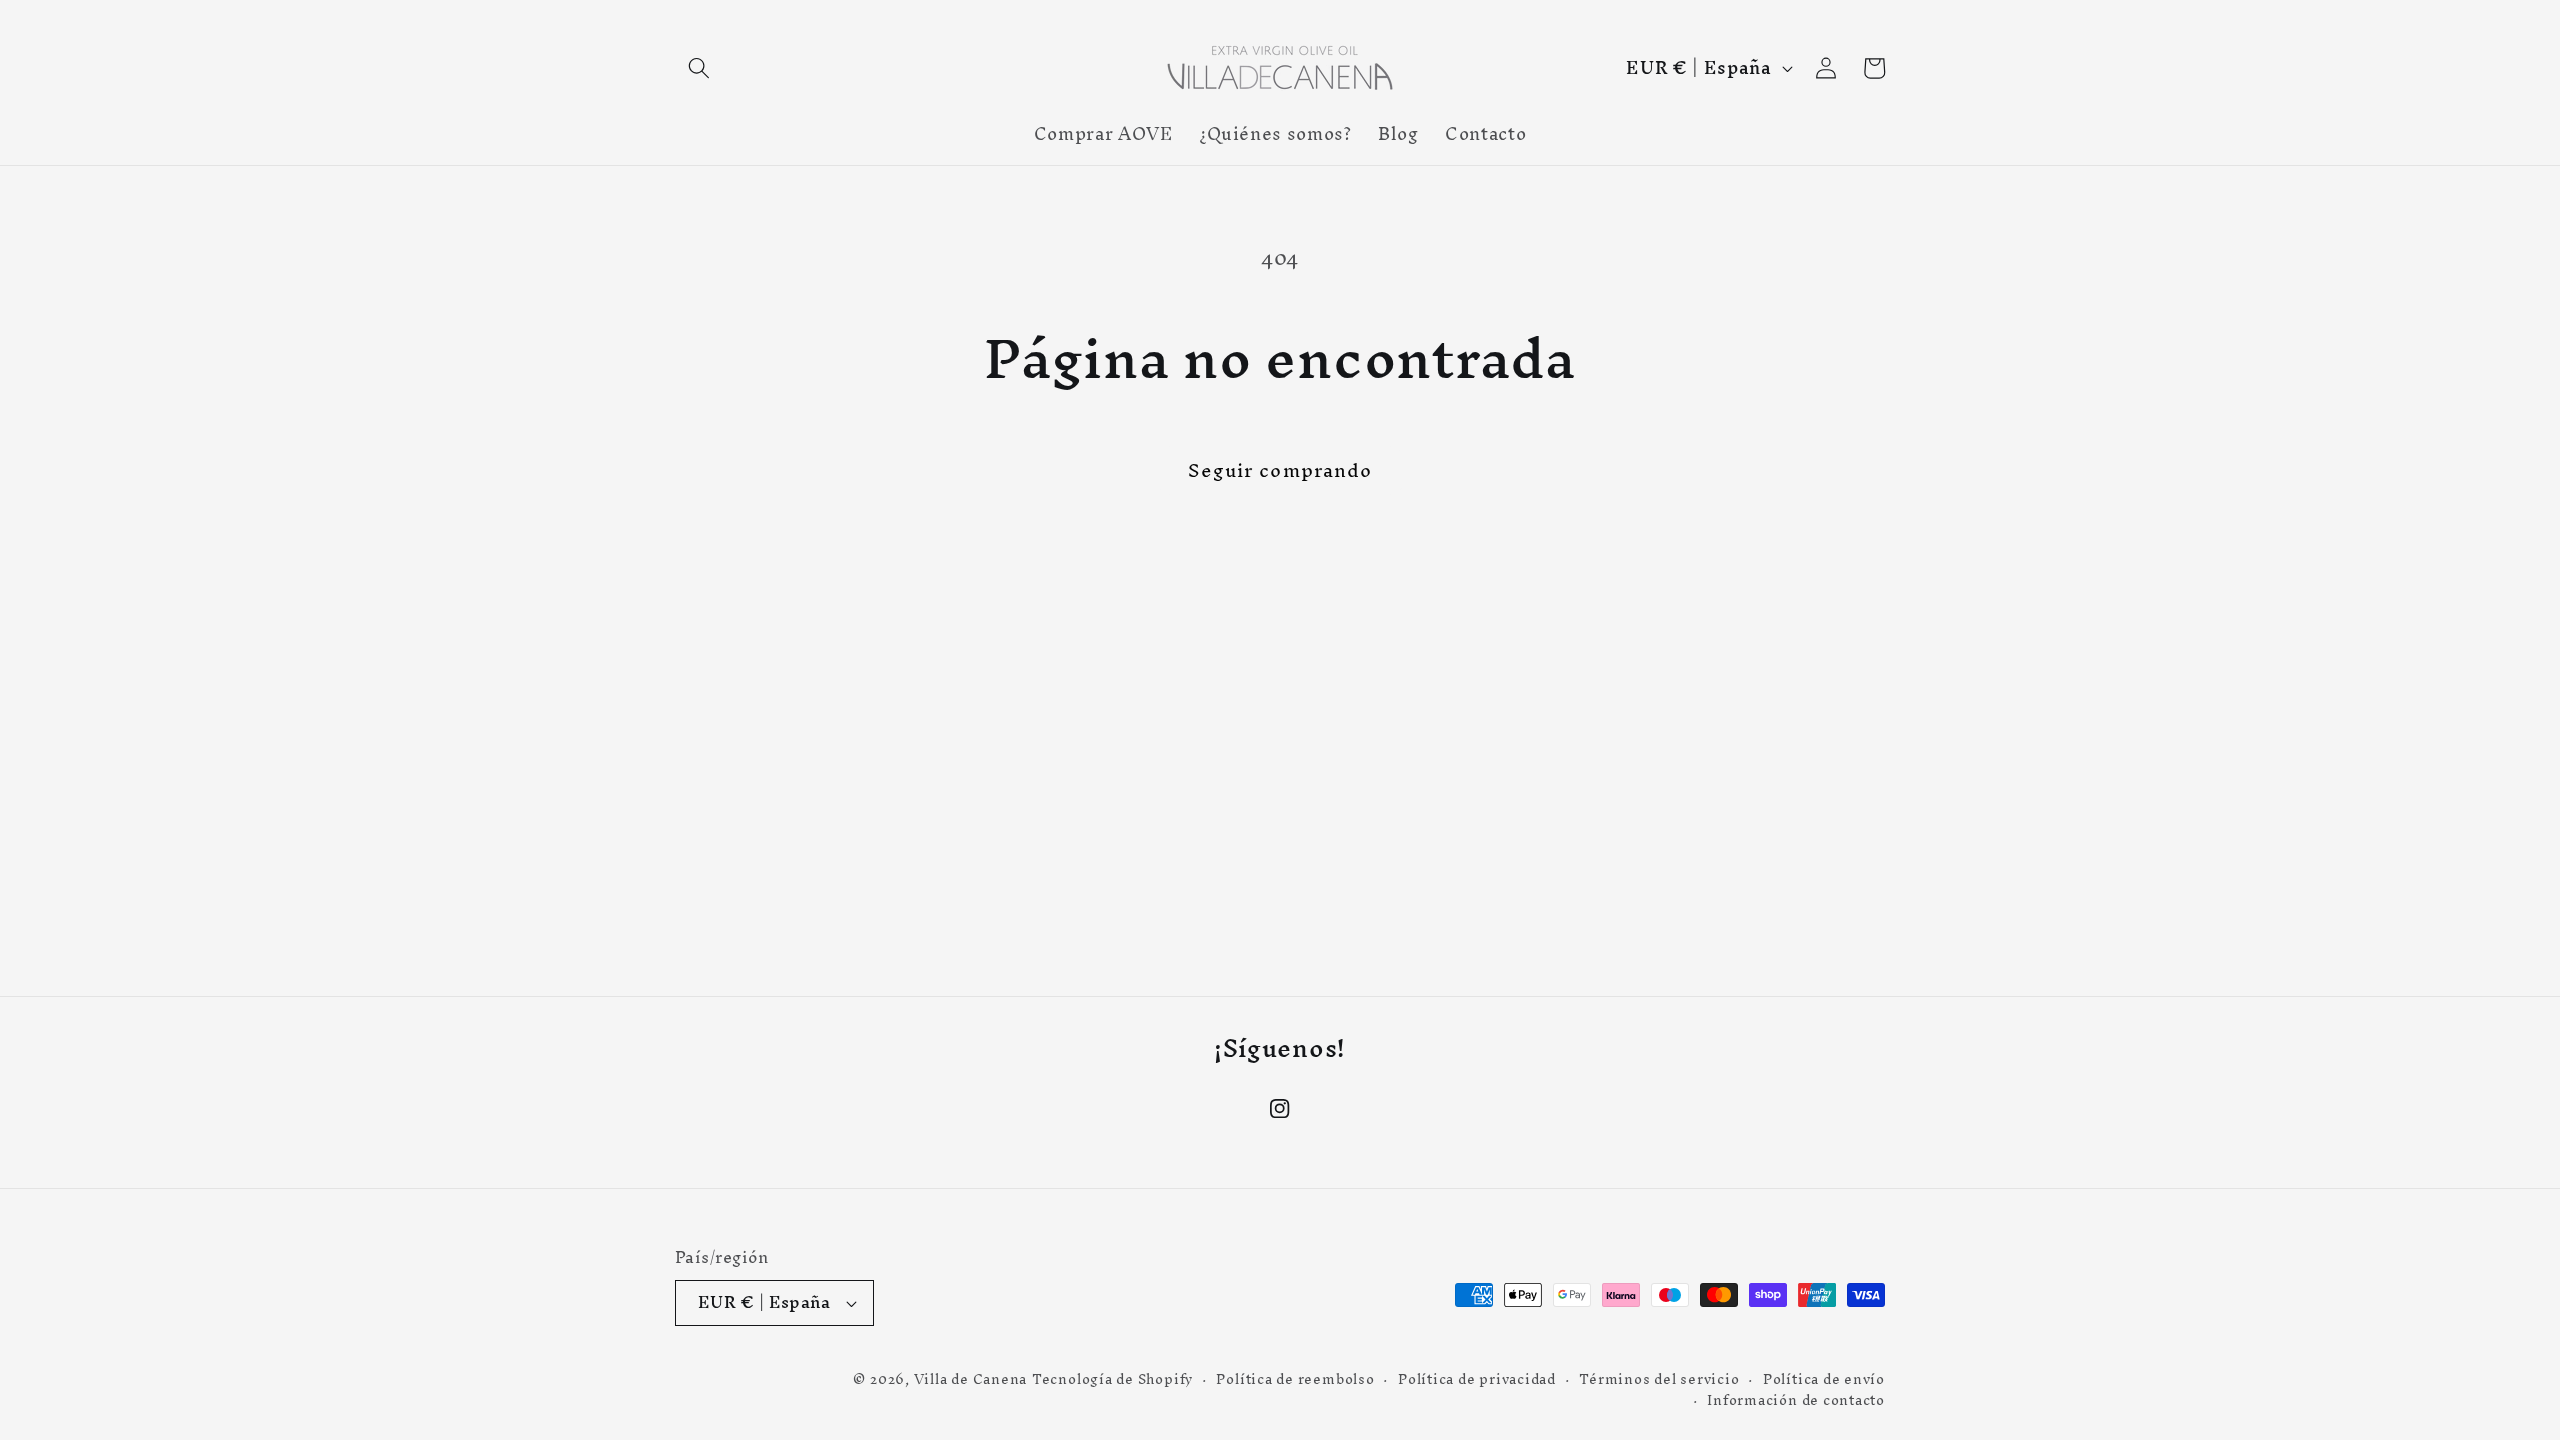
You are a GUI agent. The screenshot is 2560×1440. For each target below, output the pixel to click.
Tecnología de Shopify (1112, 1379)
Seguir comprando (1280, 470)
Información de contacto (1796, 1401)
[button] (699, 68)
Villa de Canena (971, 1379)
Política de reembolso (1295, 1380)
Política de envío (1824, 1380)
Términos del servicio (1659, 1380)
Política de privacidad (1477, 1380)
